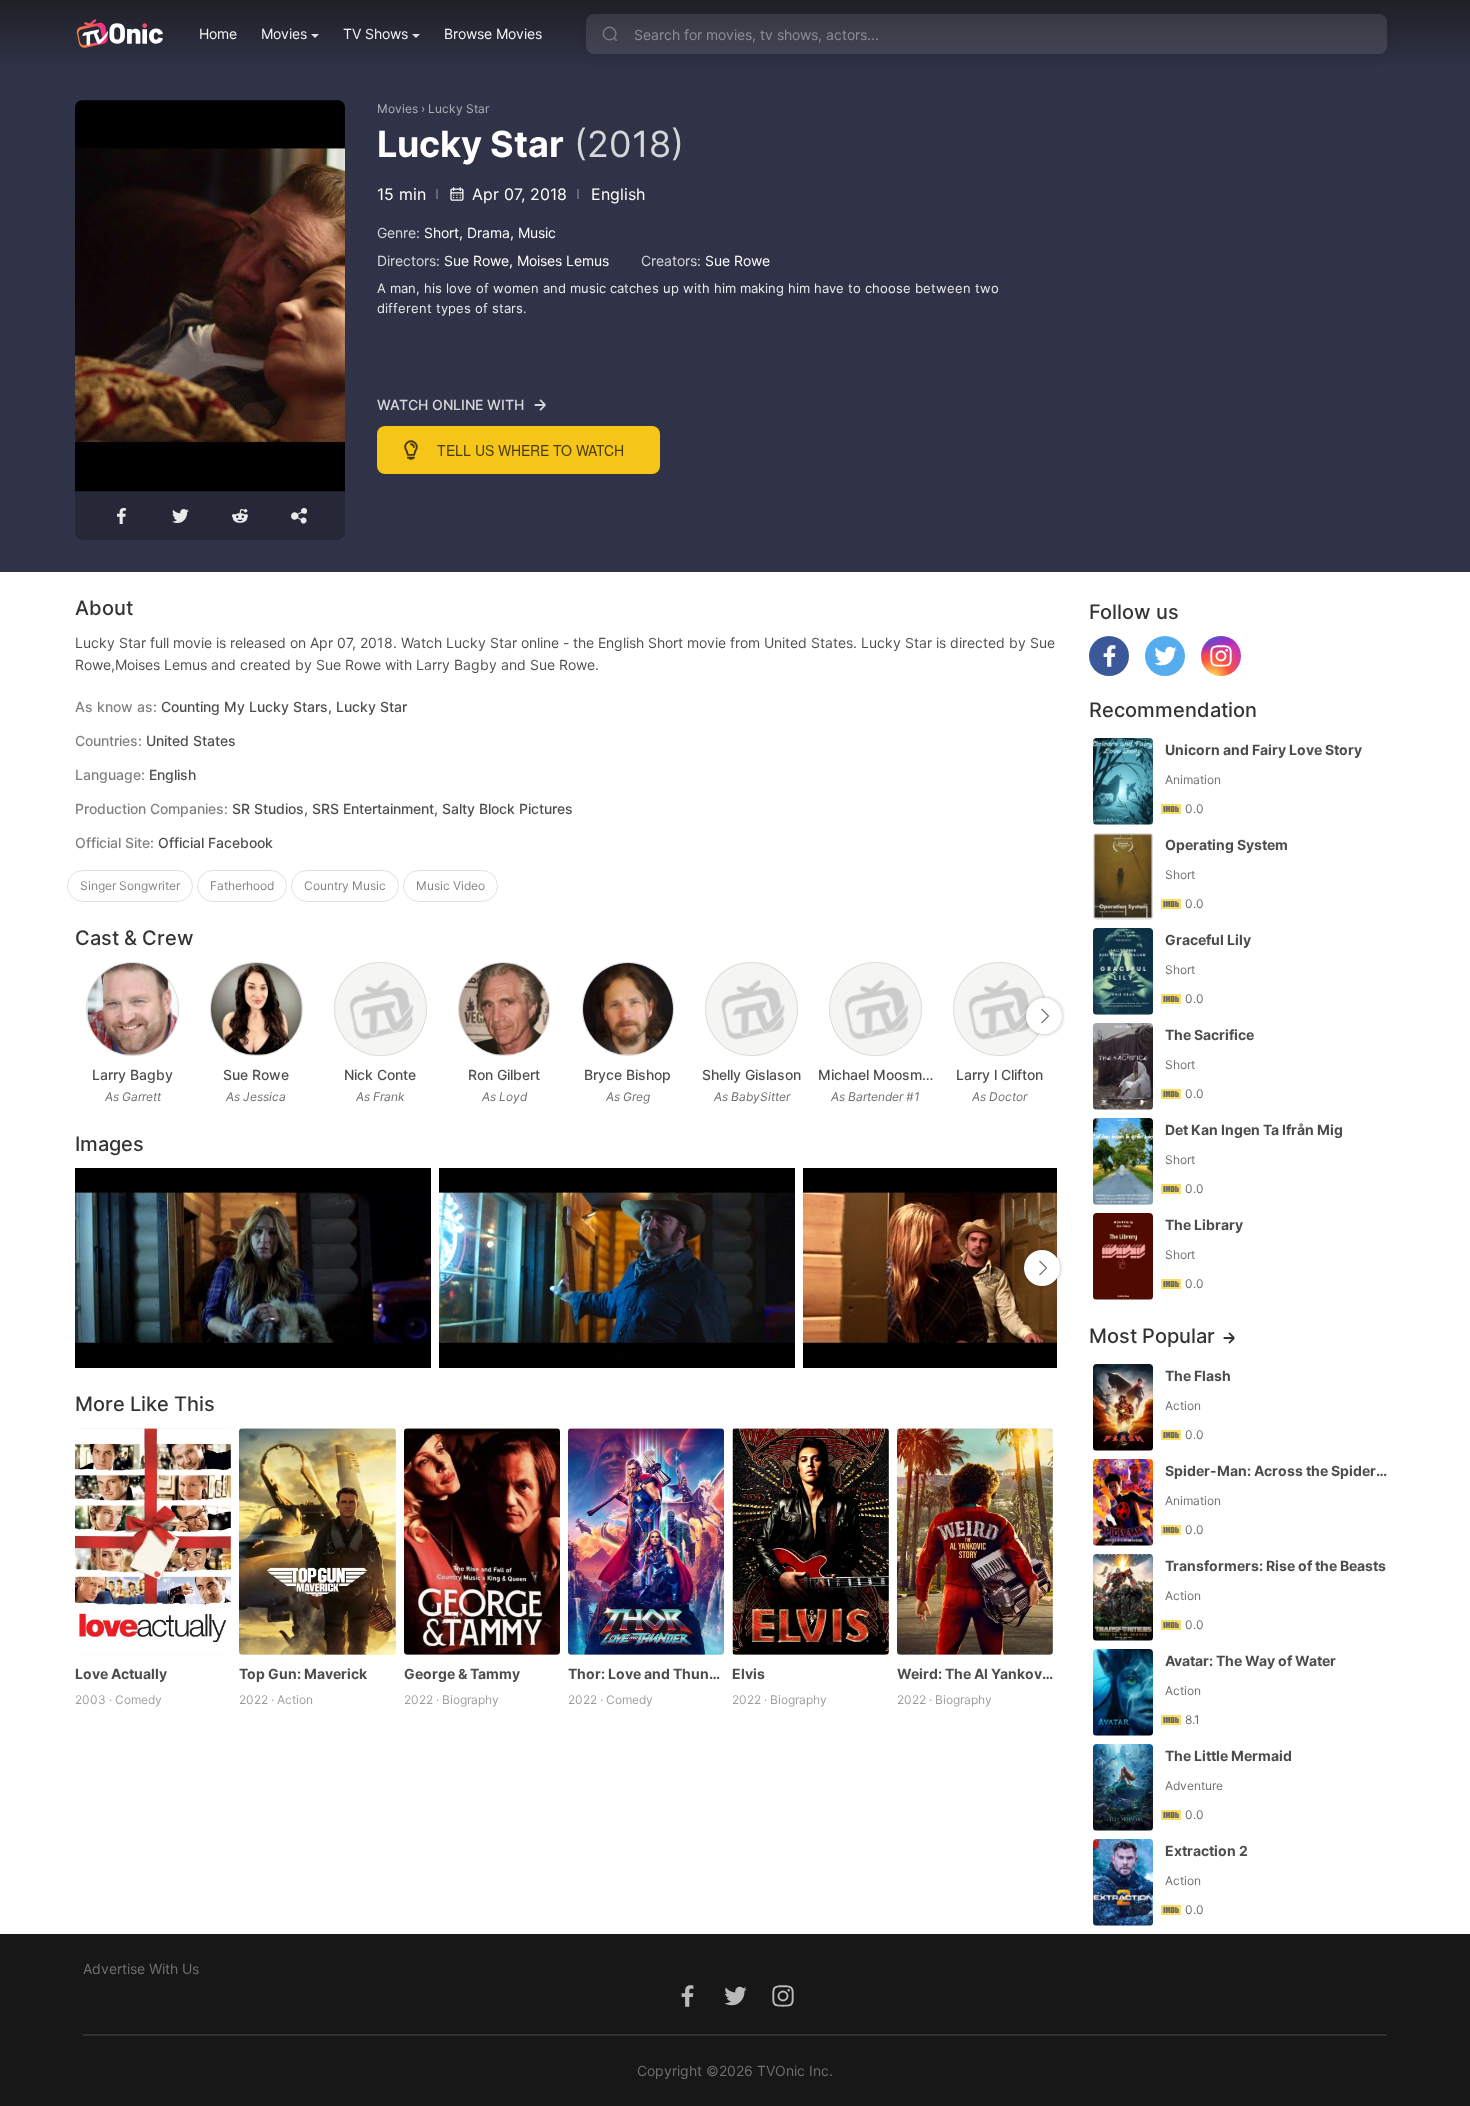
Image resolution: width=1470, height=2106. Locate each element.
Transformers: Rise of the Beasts (1275, 1565)
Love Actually (121, 1673)
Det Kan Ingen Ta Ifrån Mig (1254, 1129)
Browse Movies (493, 33)
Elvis (748, 1673)
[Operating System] (1123, 876)
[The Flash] (1123, 1407)
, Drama (484, 232)
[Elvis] (810, 1541)
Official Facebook (215, 842)
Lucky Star (458, 108)
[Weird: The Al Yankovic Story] (975, 1541)
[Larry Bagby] (132, 1009)
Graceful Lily (1208, 939)
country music (345, 885)
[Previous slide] (88, 1016)
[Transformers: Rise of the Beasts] (1123, 1597)
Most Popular (1152, 1336)
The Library (1204, 1224)
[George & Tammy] (482, 1541)
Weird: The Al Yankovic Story (975, 1673)
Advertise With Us (141, 1968)
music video (450, 885)
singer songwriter (130, 885)
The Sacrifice (1209, 1034)
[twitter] (1165, 670)
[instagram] (1221, 670)
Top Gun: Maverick (303, 1673)
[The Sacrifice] (1123, 1066)
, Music (533, 232)
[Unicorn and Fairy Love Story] (1123, 781)
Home (218, 33)
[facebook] (1109, 670)
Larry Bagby (132, 1074)
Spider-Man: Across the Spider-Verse (1278, 1470)
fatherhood (242, 885)
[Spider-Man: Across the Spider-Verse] (1123, 1502)
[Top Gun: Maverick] (317, 1541)
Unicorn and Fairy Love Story (1263, 749)
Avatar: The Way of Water (1250, 1660)
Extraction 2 (1206, 1850)
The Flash (1198, 1375)
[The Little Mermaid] (1123, 1787)
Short (441, 232)
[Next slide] (1044, 1016)
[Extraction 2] (1123, 1882)
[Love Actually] (153, 1541)
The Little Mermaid (1228, 1755)
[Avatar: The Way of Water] (1123, 1692)
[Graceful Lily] (1123, 971)
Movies (284, 33)
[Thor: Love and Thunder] (646, 1541)
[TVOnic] (119, 34)
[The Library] (1123, 1256)
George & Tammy (462, 1673)
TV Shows (375, 33)
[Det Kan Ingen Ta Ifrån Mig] (1123, 1161)
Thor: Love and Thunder (646, 1673)
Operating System (1226, 844)
